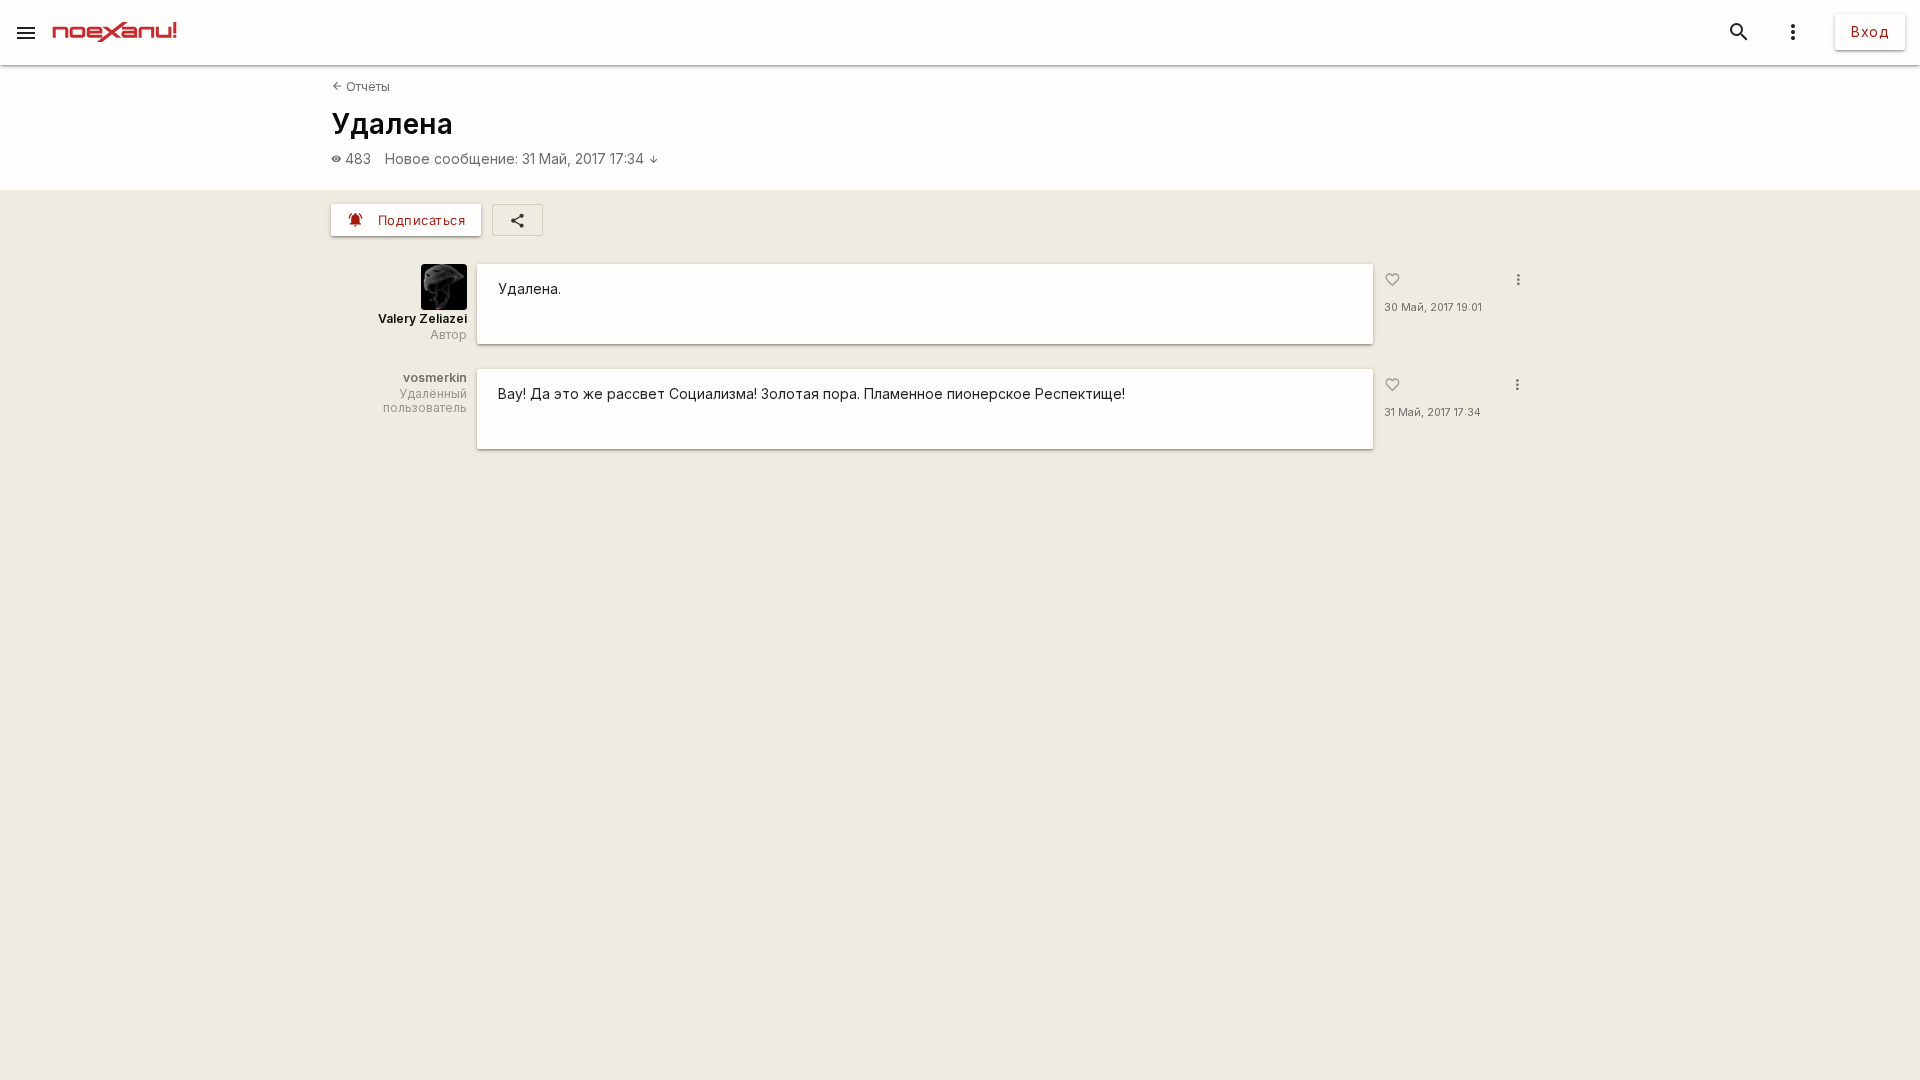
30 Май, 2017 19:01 (1433, 307)
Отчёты (361, 86)
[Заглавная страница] (114, 14)
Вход (1870, 31)
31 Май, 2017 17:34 (590, 158)
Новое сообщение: (451, 158)
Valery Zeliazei (422, 318)
